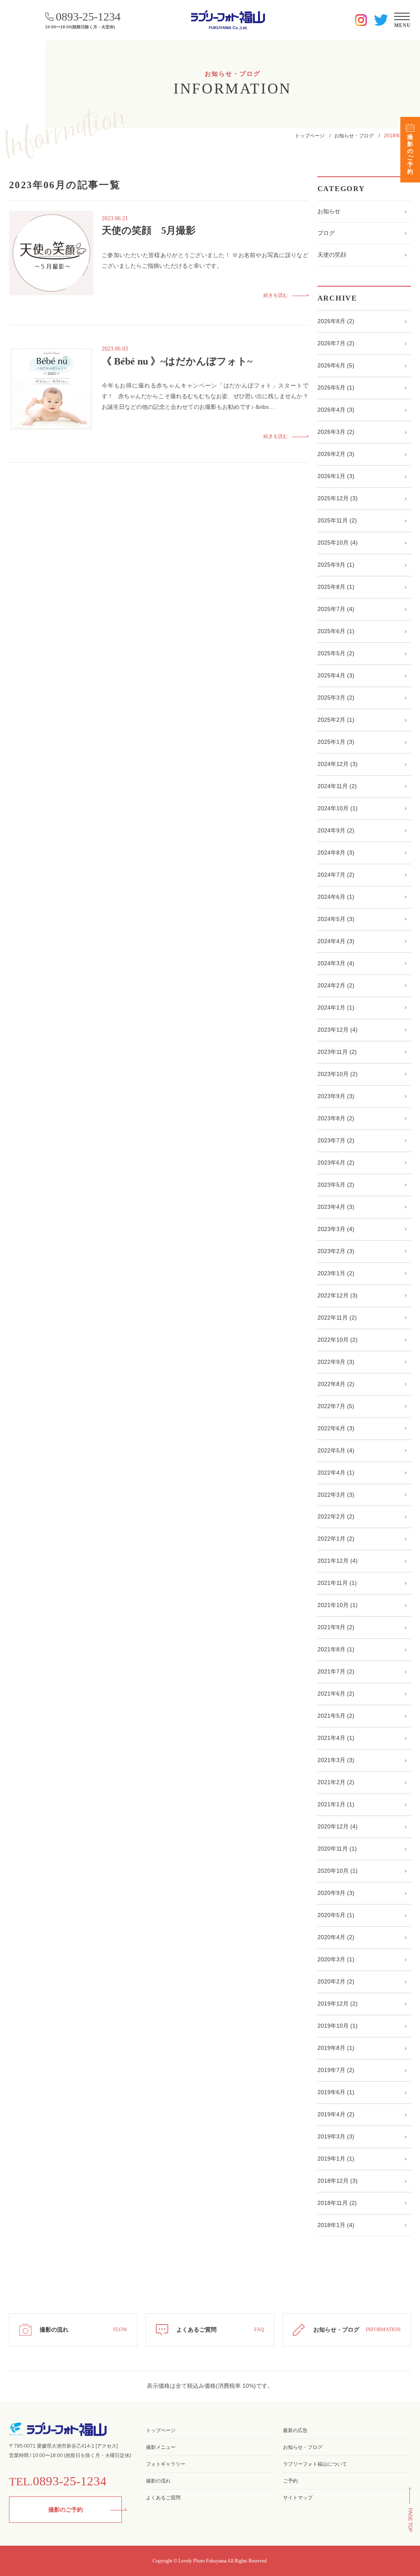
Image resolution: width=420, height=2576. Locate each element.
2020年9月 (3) (336, 1893)
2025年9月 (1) (336, 565)
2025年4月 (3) (336, 675)
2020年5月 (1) (336, 1915)
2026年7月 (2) (336, 343)
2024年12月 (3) (338, 764)
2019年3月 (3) (336, 2136)
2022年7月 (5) (336, 1406)
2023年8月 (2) (336, 1118)
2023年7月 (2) (336, 1140)
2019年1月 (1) (336, 2159)
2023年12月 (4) (338, 1030)
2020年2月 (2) (336, 1981)
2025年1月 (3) (336, 742)
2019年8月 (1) (336, 2048)
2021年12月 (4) (338, 1561)
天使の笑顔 (332, 255)
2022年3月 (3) (336, 1495)
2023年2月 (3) (336, 1251)
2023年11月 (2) (337, 1052)
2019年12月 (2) (338, 2004)
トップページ (310, 136)
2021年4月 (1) (336, 1738)
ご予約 (290, 2481)
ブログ (326, 233)
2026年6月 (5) (336, 365)
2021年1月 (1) (336, 1804)
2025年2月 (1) (336, 720)
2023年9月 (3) (336, 1096)
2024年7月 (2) (336, 875)
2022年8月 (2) (336, 1384)
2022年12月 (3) (338, 1295)
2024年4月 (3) (336, 941)
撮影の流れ (158, 2481)
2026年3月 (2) (336, 432)
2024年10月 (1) (338, 808)
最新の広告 (295, 2430)
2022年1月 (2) (336, 1539)
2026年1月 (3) (336, 476)
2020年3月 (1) (336, 1959)
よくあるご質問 (163, 2498)
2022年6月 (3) (336, 1428)
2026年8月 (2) (336, 321)
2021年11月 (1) (337, 1583)
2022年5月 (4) (336, 1450)
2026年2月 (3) (336, 454)
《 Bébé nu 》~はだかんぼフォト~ (177, 361)
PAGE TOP (410, 2520)
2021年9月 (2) (336, 1627)
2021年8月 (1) (336, 1649)
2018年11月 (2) (337, 2203)
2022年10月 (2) (338, 1340)
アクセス (107, 2446)
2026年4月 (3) (336, 410)
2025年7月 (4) (336, 609)
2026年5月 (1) (336, 388)
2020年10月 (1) (338, 1871)
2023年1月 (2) (336, 1273)
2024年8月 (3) (336, 853)
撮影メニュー (161, 2447)
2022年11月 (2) (337, 1318)
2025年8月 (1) (336, 587)
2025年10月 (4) (338, 543)
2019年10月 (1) (338, 2026)
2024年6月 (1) (336, 897)
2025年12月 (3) (338, 498)
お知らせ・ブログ (354, 136)
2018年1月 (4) (336, 2225)
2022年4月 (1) (336, 1473)
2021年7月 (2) (336, 1671)
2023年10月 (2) (338, 1074)
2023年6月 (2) (336, 1163)
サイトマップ (298, 2498)
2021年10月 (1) (338, 1605)
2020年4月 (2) (336, 1937)
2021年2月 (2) (336, 1782)
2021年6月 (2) (336, 1694)
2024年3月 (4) (336, 963)
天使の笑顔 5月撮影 (149, 230)
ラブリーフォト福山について (315, 2464)
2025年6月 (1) (336, 631)
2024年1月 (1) (336, 1008)
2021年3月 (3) (336, 1760)
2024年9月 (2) (336, 830)
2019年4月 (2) (336, 2114)
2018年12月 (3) (338, 2181)
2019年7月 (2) (336, 2070)
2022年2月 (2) (336, 1516)
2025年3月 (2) (336, 698)
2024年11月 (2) (337, 786)
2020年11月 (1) (337, 1849)
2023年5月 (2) (336, 1185)
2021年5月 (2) (336, 1716)
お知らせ (329, 211)
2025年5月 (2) (336, 653)
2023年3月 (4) (336, 1229)
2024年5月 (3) (336, 919)
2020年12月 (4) (338, 1826)
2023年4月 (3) (336, 1207)
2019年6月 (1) (336, 2092)
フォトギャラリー (166, 2464)
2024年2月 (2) (336, 985)
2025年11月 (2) (337, 520)
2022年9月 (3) (336, 1362)
